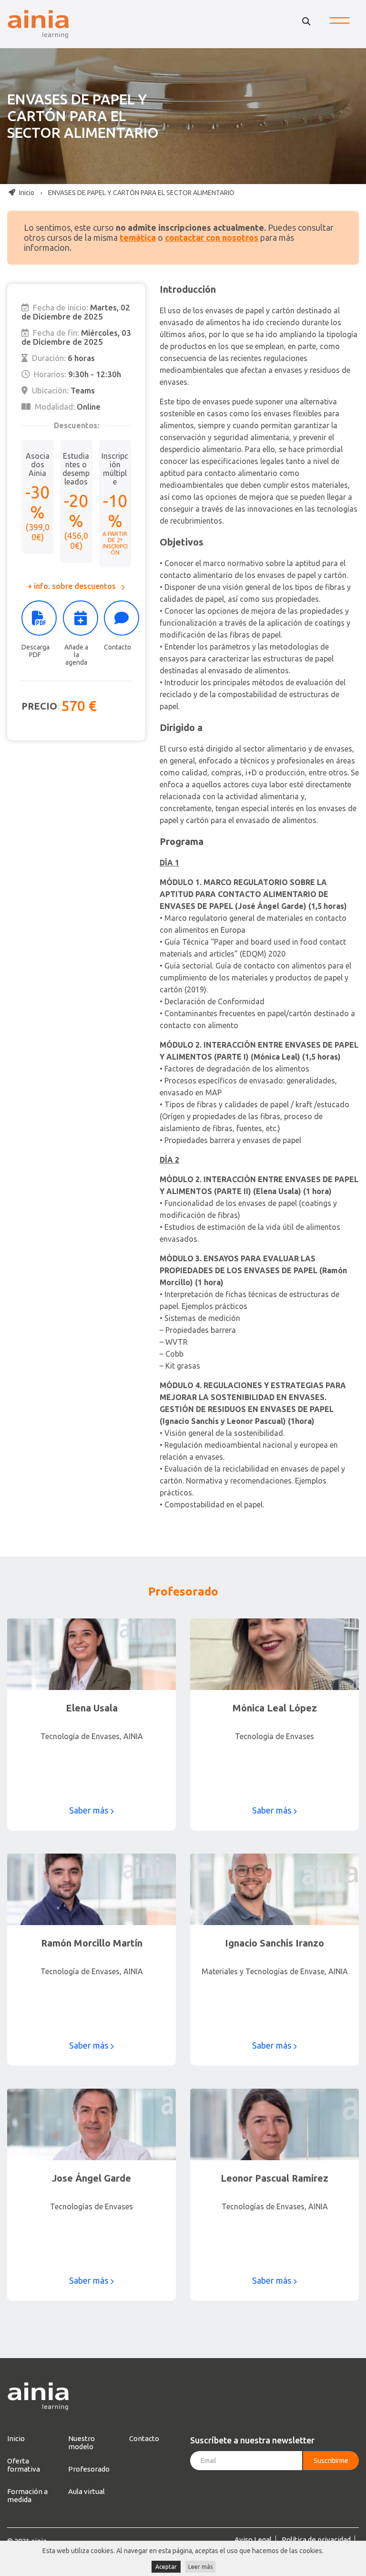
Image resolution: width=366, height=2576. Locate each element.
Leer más (200, 2567)
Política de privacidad (316, 2540)
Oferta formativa (24, 2465)
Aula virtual (86, 2491)
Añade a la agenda (76, 655)
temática (138, 237)
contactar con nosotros (212, 237)
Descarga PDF (36, 651)
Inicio (26, 193)
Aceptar (166, 2567)
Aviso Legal (253, 2540)
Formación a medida (27, 2495)
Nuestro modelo (81, 2442)
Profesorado (89, 2469)
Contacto (117, 647)
